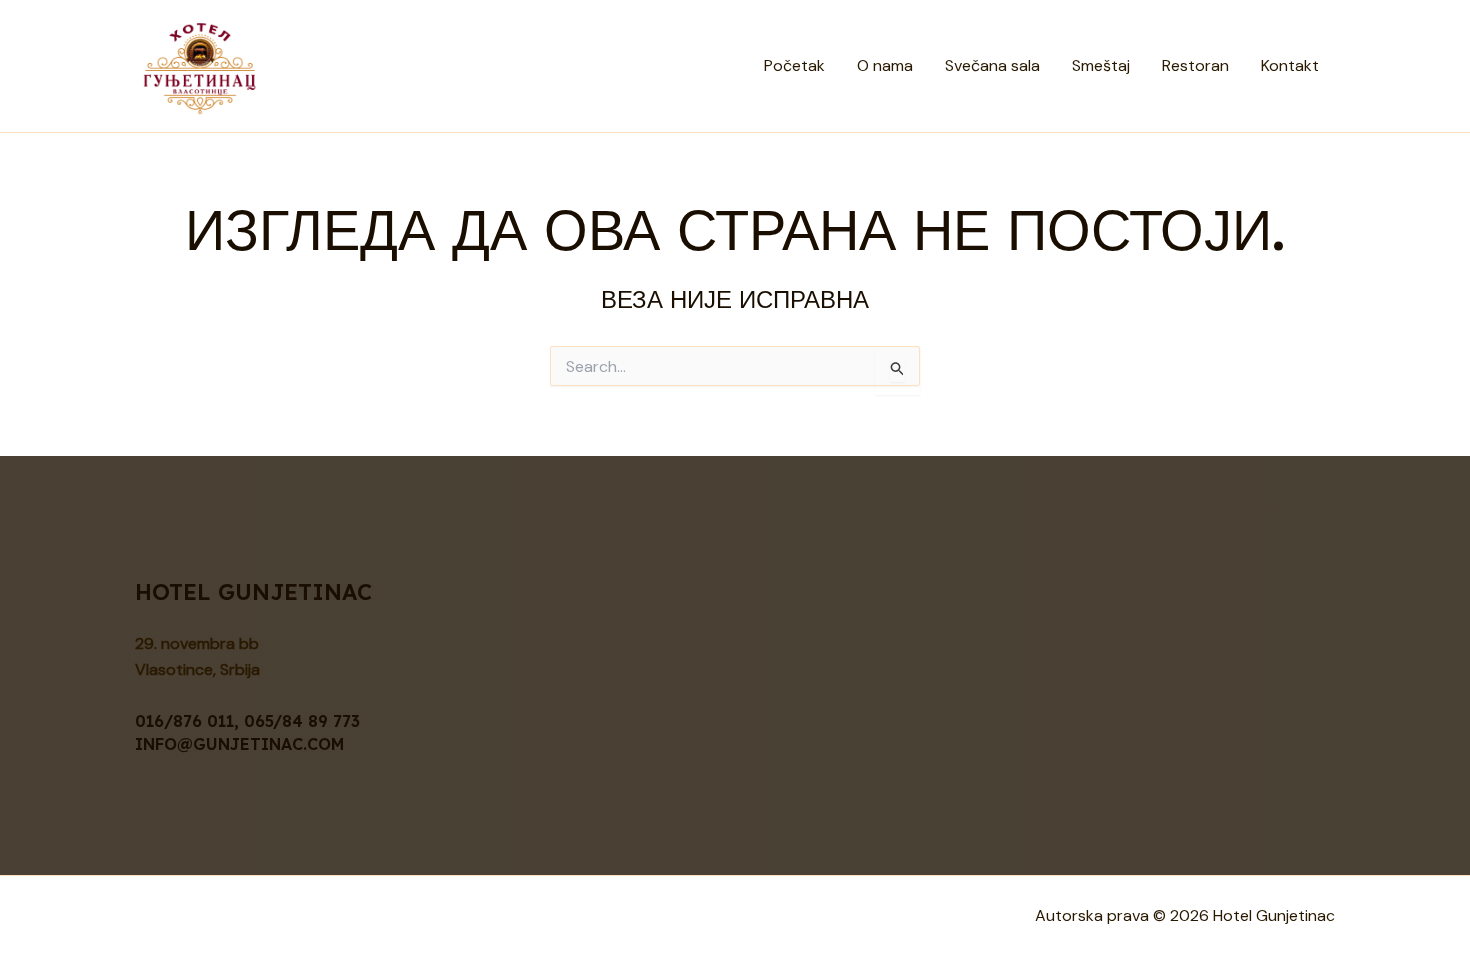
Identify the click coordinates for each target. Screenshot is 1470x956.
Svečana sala (992, 65)
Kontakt (1290, 65)
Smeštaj (1101, 65)
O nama (885, 65)
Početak (794, 65)
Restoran (1195, 65)
